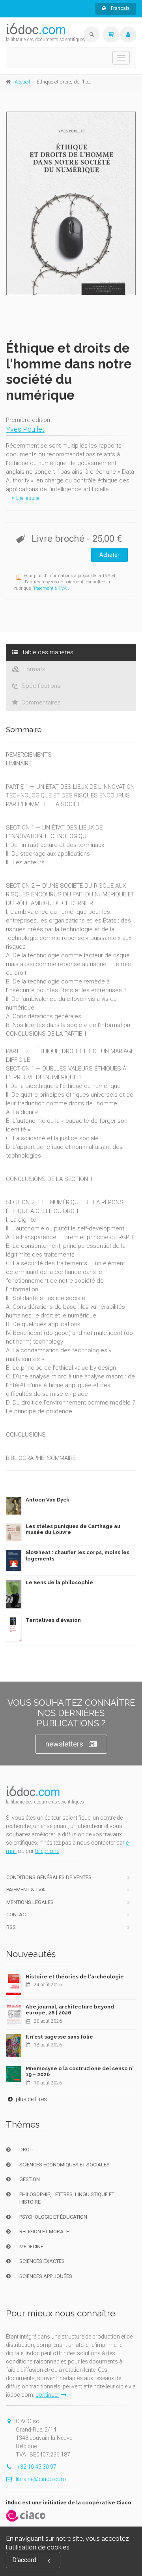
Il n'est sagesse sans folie (59, 2037)
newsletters (64, 1744)
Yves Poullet (25, 429)
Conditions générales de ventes (49, 1877)
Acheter (109, 555)
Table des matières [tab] (47, 652)
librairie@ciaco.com (41, 2479)
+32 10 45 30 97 (36, 2467)
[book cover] (71, 203)
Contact (17, 1914)
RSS (11, 1927)
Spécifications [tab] (40, 686)
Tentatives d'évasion (53, 1620)
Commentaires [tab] (40, 702)
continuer (47, 2395)
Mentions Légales (30, 1902)
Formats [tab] (34, 669)
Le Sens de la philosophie (59, 1582)
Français (120, 8)
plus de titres (31, 2099)
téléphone (47, 1851)
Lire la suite (27, 498)
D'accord (24, 2560)
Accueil (22, 82)
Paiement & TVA (50, 588)
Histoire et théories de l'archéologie (75, 1977)
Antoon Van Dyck (48, 1500)
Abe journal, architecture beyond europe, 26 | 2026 (70, 2010)
